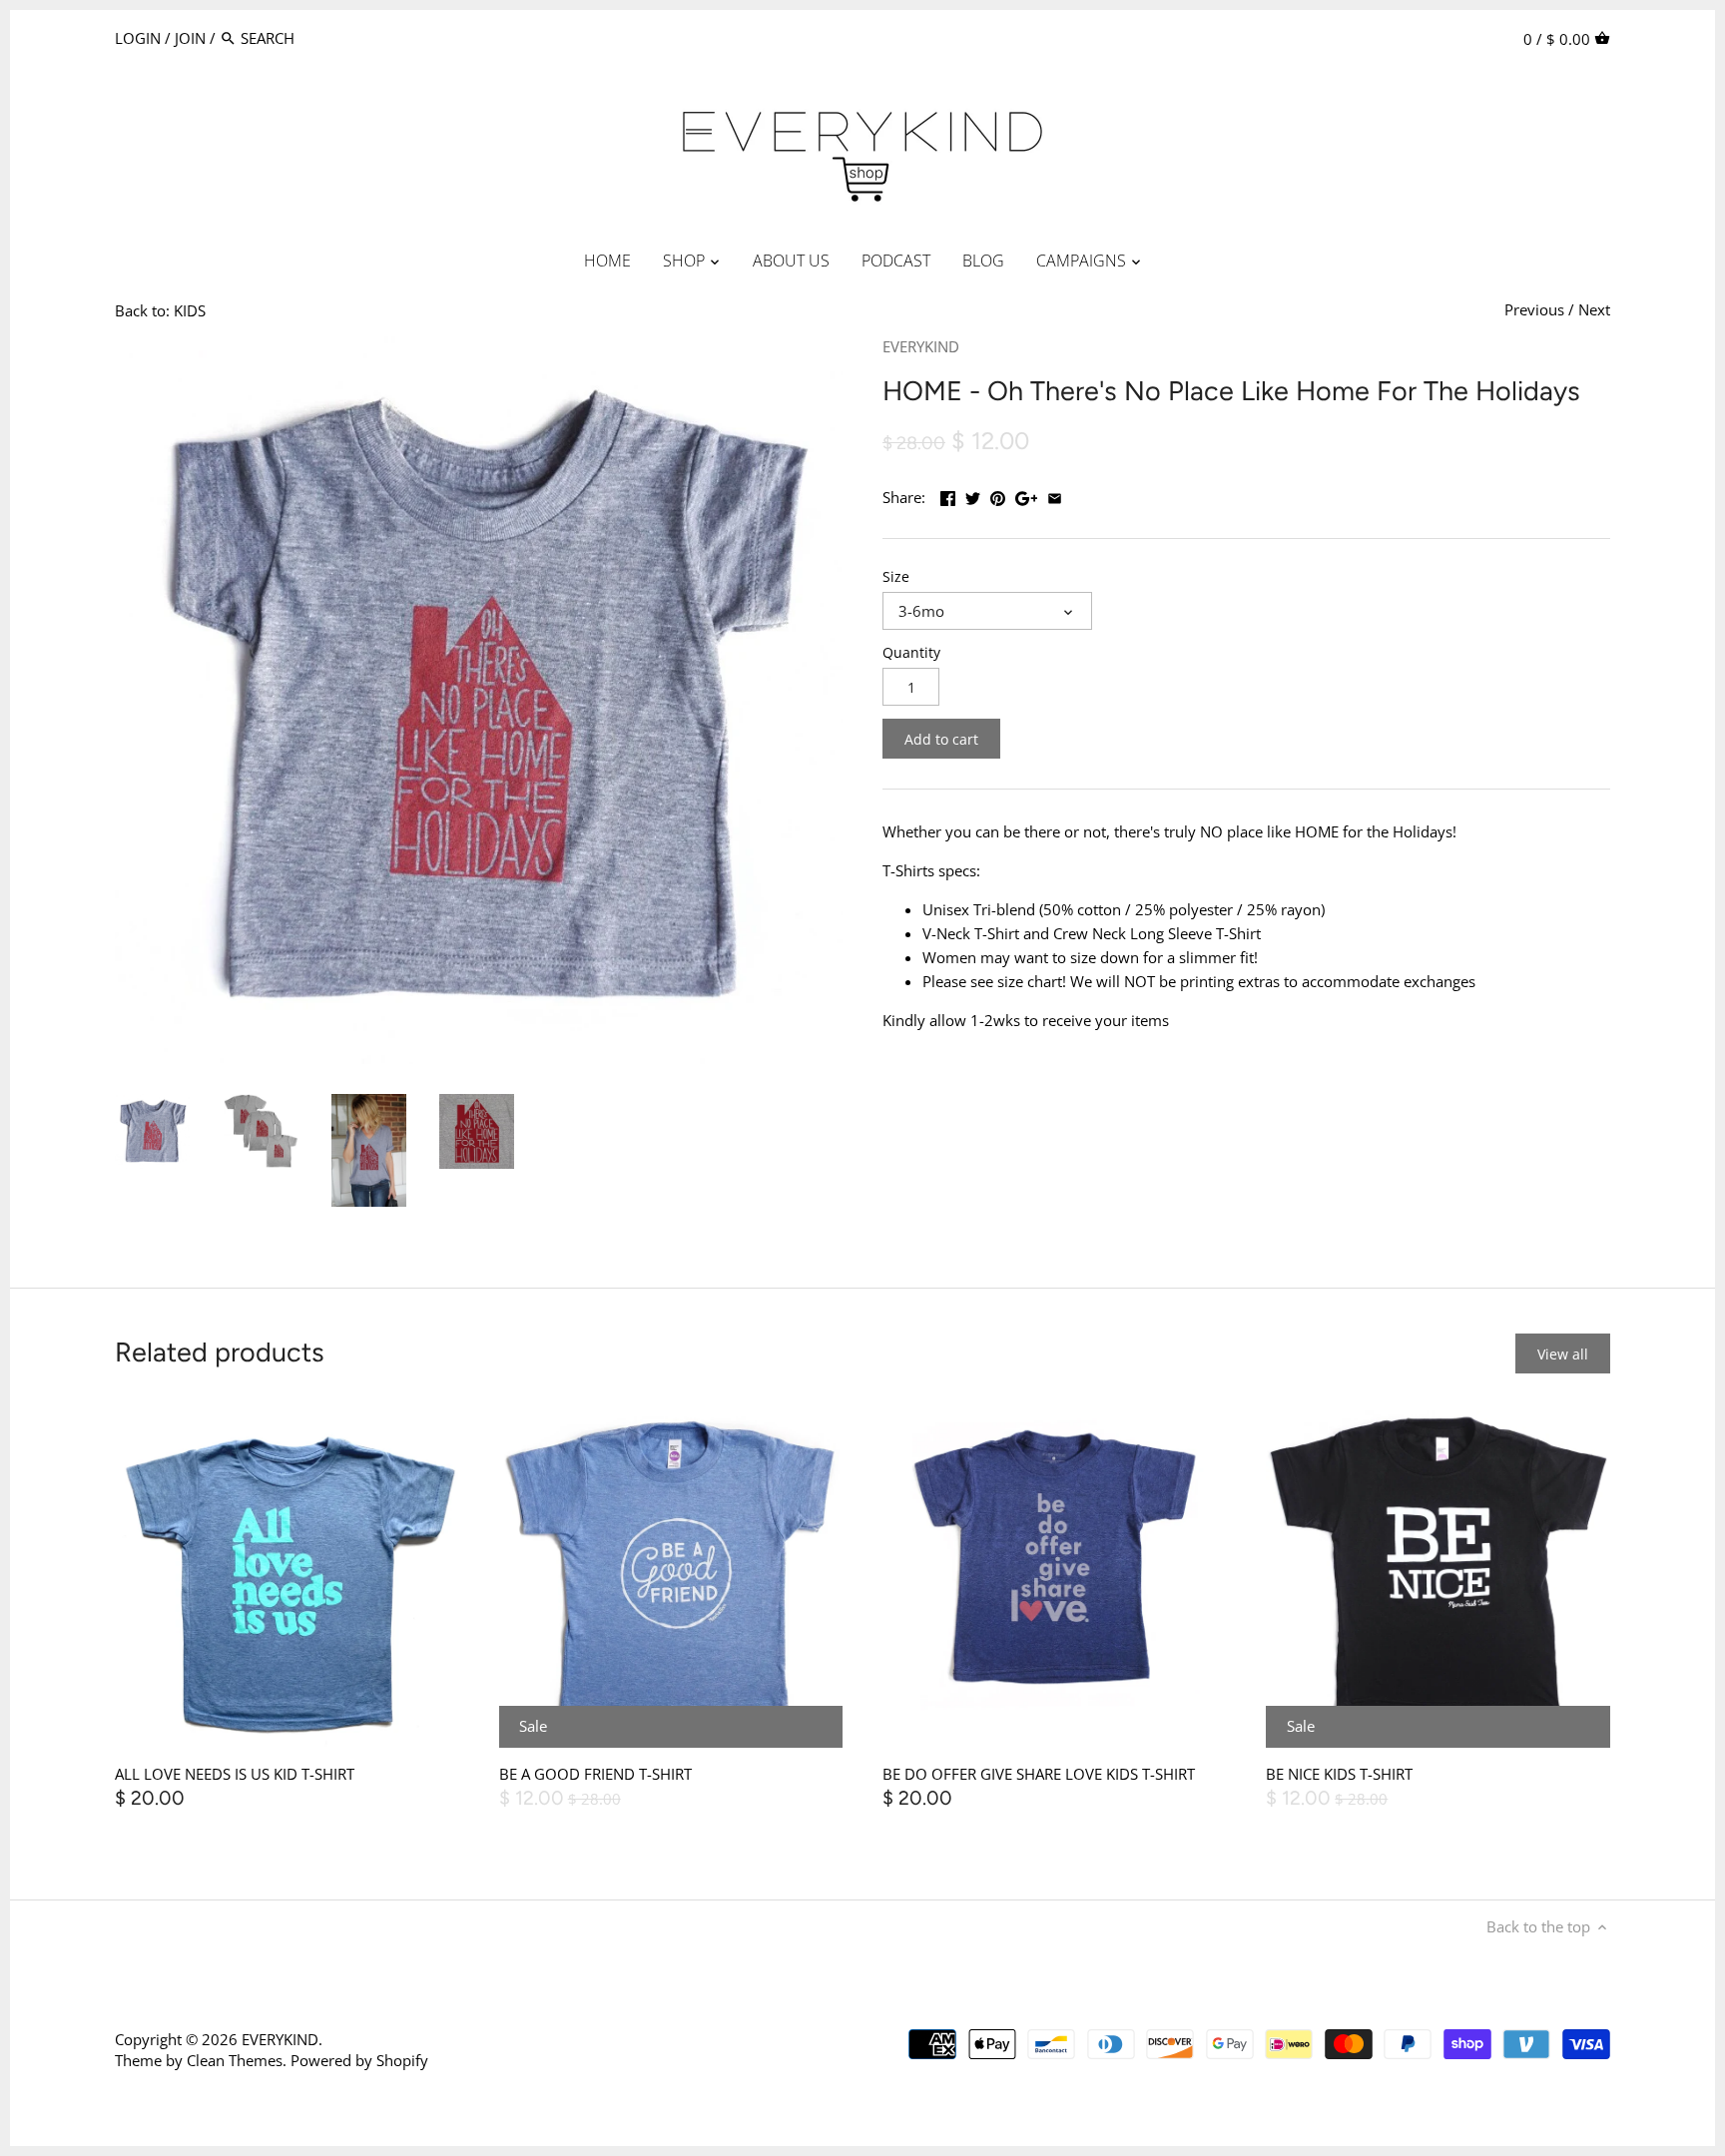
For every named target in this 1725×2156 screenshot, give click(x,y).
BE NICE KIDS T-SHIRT (1339, 1774)
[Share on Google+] (1027, 495)
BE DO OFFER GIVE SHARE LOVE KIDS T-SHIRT (1039, 1774)
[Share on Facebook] (948, 495)
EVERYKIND (921, 346)
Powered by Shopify (359, 2060)
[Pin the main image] (998, 495)
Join (190, 38)
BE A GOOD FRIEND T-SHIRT (595, 1774)
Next (1594, 309)
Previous (1534, 309)
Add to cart (941, 739)
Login (138, 38)
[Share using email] (1055, 495)
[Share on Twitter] (973, 495)
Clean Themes (235, 2060)
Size (896, 577)
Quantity (911, 653)
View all (1563, 1354)
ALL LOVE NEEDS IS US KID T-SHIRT (235, 1774)
